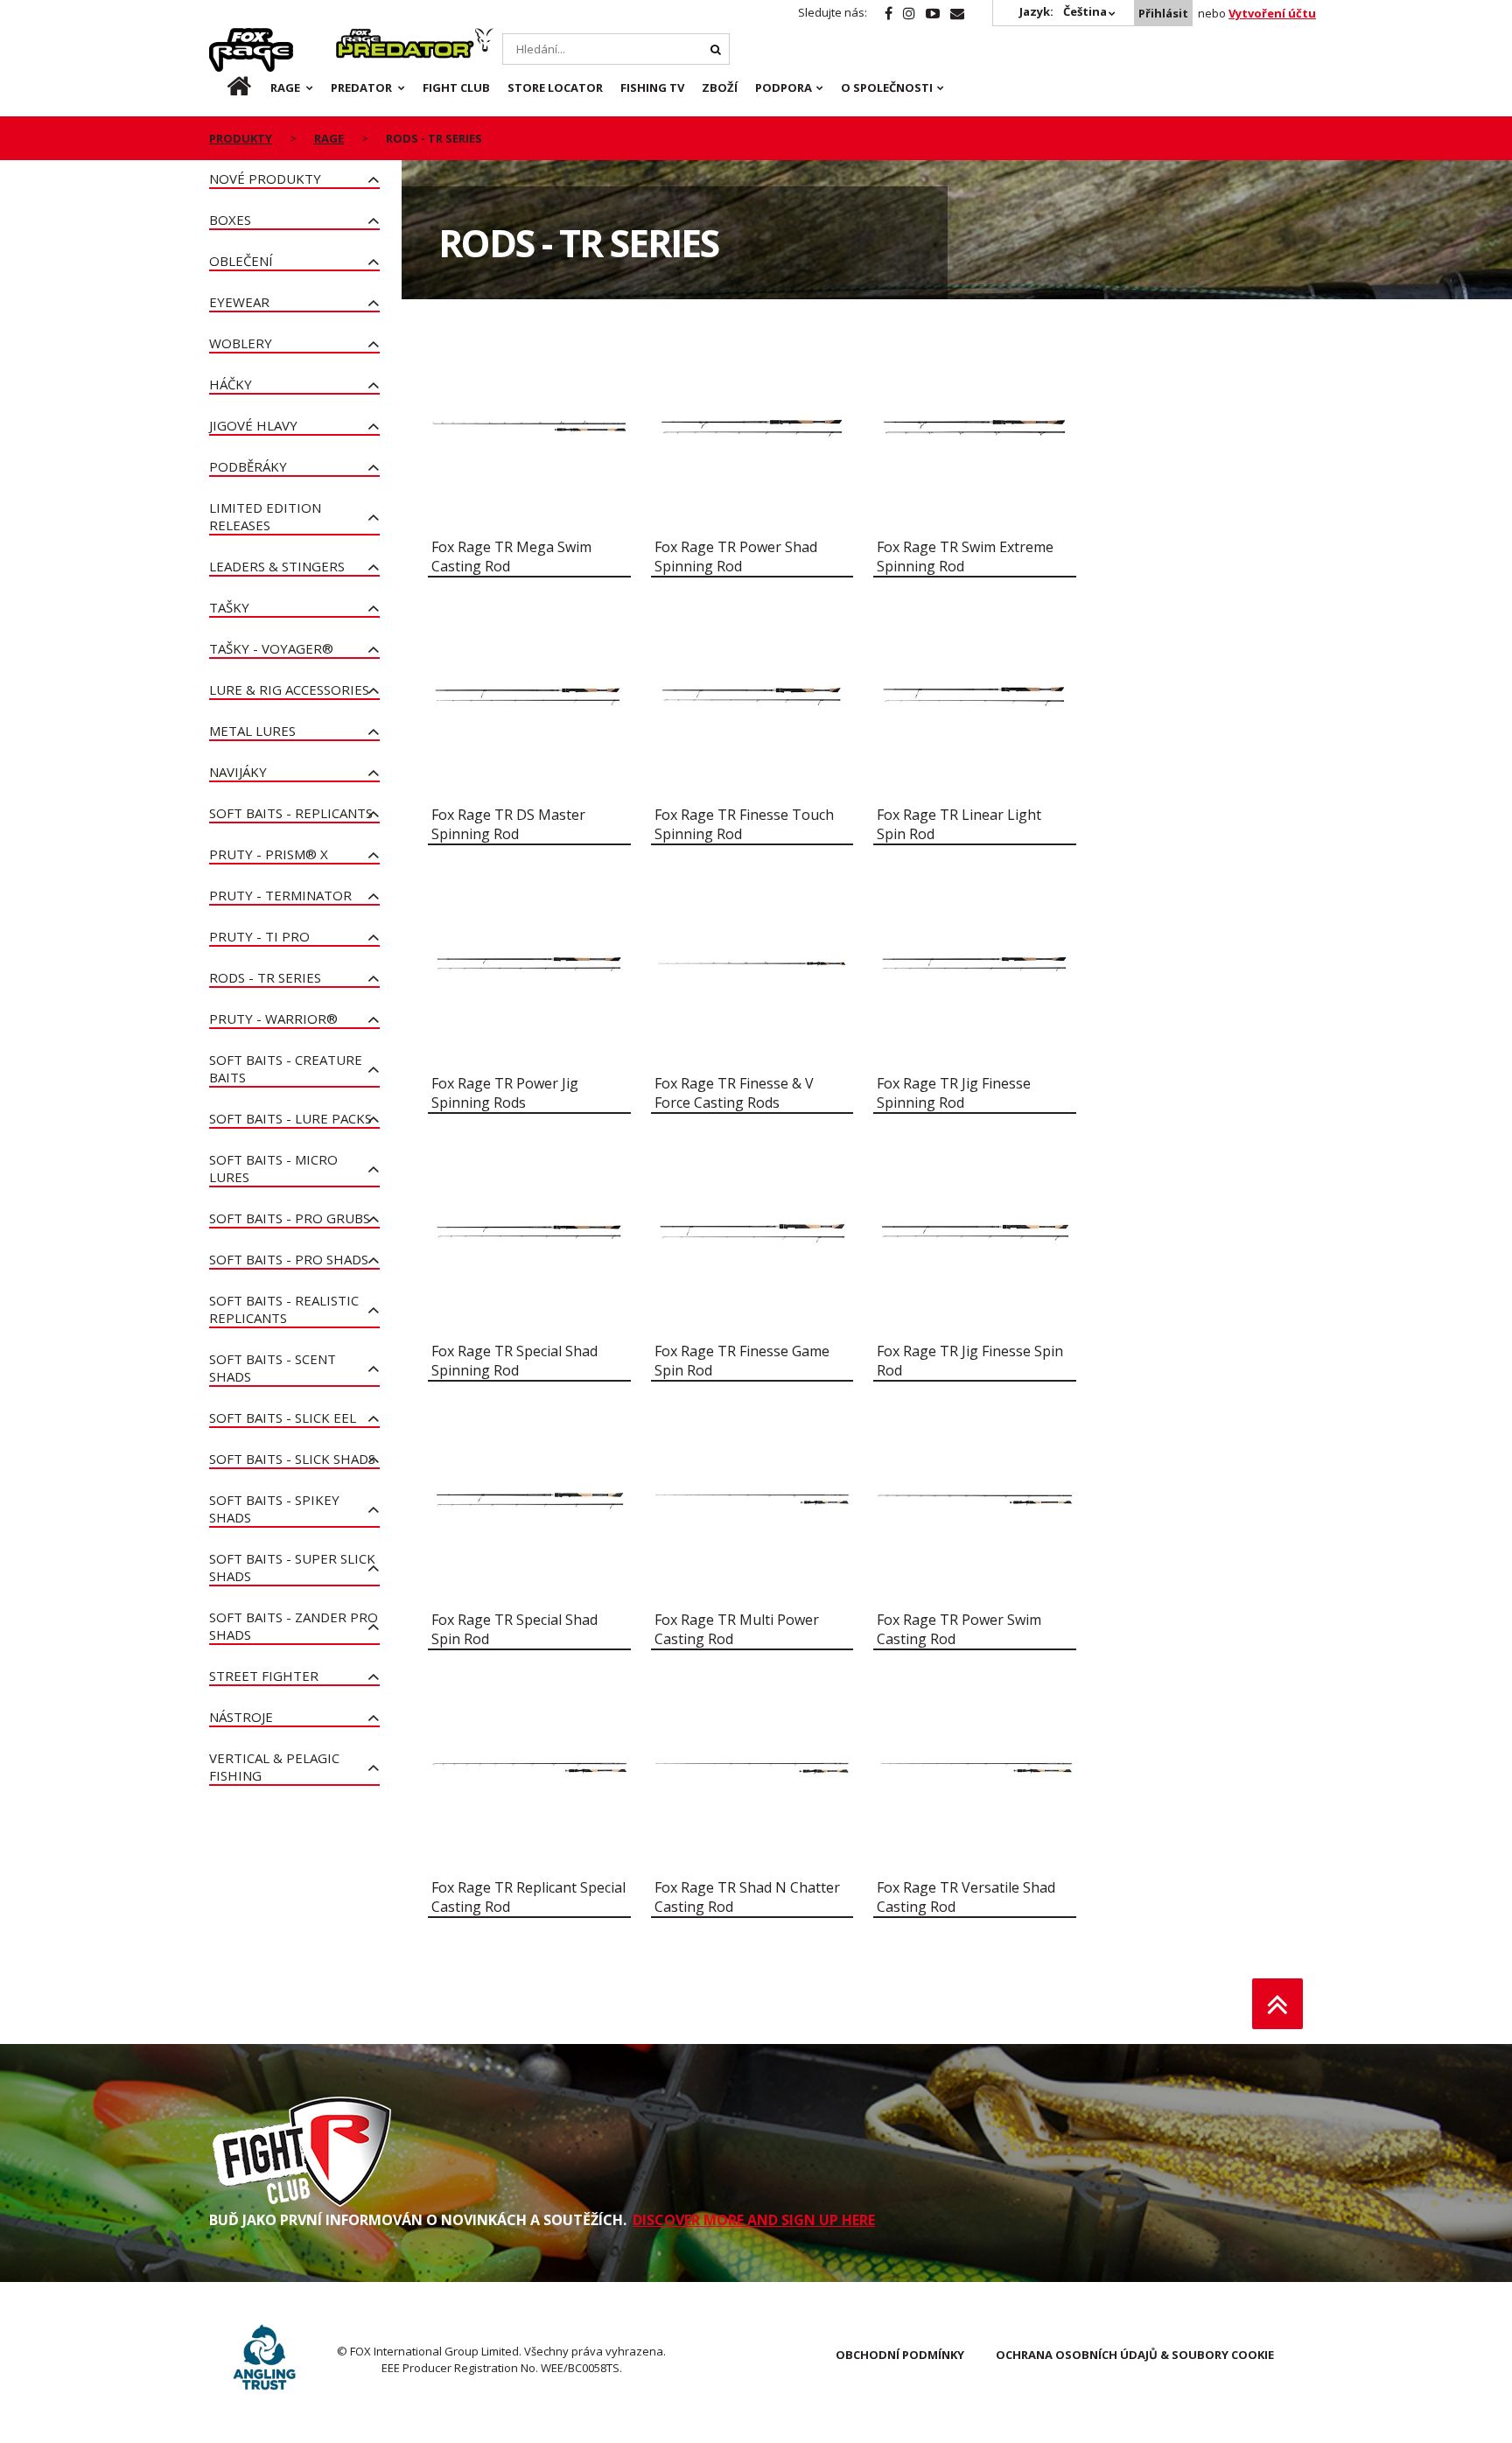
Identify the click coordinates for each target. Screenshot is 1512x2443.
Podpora (784, 87)
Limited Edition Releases (265, 516)
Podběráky (248, 466)
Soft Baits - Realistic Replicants (284, 1309)
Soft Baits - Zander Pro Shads (294, 1626)
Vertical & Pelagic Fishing (274, 1767)
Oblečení (241, 261)
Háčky (231, 384)
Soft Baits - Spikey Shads (274, 1508)
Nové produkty (265, 178)
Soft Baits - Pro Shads (289, 1259)
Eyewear (239, 302)
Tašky (229, 607)
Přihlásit (1163, 13)
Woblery (241, 343)
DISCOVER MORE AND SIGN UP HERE (754, 2220)
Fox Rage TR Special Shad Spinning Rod (514, 1361)
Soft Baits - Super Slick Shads (292, 1567)
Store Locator (555, 87)
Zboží (720, 87)
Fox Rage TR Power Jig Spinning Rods (505, 1093)
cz (225, 87)
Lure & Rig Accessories (289, 689)
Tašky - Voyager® (271, 648)
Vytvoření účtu (1272, 13)
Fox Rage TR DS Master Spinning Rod (508, 824)
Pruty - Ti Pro (259, 936)
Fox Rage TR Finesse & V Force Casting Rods (734, 1093)
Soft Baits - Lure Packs (290, 1118)
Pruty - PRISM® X (269, 854)
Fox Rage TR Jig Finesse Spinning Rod (954, 1093)
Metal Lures (252, 731)
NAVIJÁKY (238, 772)
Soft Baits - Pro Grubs (290, 1218)
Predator (365, 38)
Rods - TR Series (265, 977)
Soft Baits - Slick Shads (292, 1459)
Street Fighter (264, 1676)
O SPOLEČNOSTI (887, 87)
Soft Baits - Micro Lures (273, 1168)
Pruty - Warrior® (273, 1018)
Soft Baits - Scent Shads (273, 1368)
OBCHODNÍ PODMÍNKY (900, 2355)
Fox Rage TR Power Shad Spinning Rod (736, 556)
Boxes (230, 220)
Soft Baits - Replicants (291, 813)
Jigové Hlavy (253, 425)
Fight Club (456, 87)
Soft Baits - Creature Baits (286, 1068)
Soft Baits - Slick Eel (283, 1417)
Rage (226, 38)
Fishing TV (652, 87)
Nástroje (241, 1717)
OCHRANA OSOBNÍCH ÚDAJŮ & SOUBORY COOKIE (1135, 2355)
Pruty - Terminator (280, 895)
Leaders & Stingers (277, 566)
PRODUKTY (241, 138)
